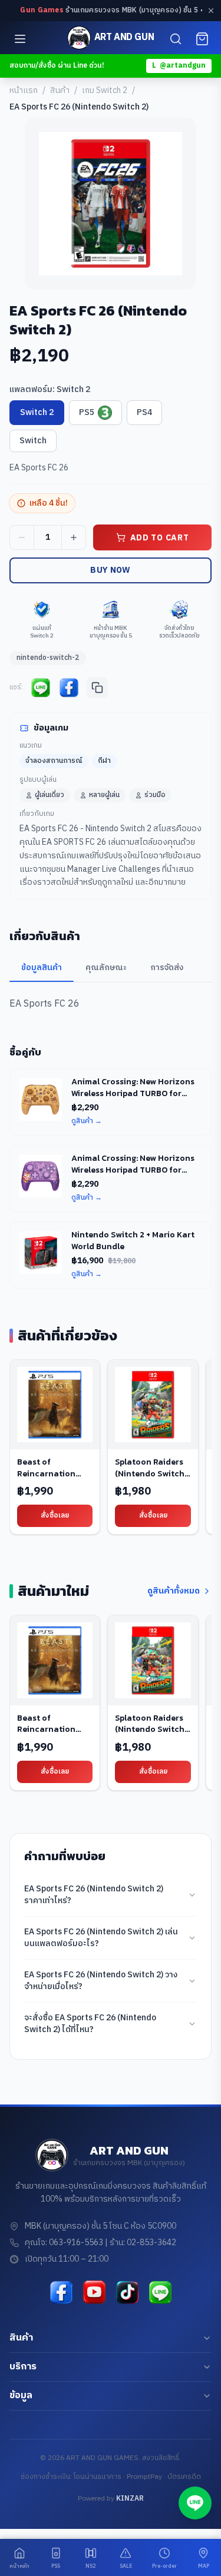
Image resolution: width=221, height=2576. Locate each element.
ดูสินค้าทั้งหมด (174, 1591)
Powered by (111, 2499)
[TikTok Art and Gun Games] (127, 2292)
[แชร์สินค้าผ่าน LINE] (41, 688)
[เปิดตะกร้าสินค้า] (202, 39)
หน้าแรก (24, 91)
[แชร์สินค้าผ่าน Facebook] (69, 688)
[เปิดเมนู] (20, 39)
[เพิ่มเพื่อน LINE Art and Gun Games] (160, 2292)
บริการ (23, 2367)
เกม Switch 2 (105, 91)
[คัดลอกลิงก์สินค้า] (97, 688)
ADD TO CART (160, 538)
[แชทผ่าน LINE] (195, 2503)
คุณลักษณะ (106, 967)
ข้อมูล (21, 2396)
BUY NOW (110, 570)
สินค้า (60, 91)
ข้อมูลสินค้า (42, 967)
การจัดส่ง (167, 967)
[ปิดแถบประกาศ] (211, 11)
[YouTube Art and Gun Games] (94, 2292)
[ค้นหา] (176, 39)
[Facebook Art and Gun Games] (61, 2292)
